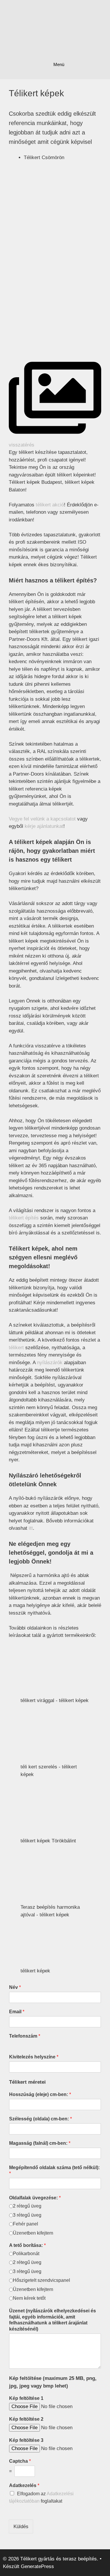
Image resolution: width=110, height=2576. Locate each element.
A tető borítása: (27, 2245)
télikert (16, 1348)
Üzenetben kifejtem (33, 2233)
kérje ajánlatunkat (44, 826)
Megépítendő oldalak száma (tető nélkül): (54, 2171)
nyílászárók (50, 1363)
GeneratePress (37, 2566)
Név (15, 1987)
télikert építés (24, 1218)
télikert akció (50, 505)
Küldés (21, 2527)
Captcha (20, 2461)
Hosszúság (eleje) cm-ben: (40, 2094)
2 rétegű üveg (27, 2206)
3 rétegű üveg (27, 2215)
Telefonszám (25, 2036)
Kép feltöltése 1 (26, 2398)
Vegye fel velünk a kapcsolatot (42, 819)
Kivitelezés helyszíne (34, 2057)
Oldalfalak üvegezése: (35, 2198)
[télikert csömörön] (53, 255)
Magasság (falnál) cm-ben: (40, 2143)
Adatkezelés (24, 2485)
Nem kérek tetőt (29, 2298)
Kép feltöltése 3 (26, 2440)
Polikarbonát (26, 2254)
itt (31, 1528)
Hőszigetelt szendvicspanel (42, 2280)
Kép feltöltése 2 (26, 2419)
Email (17, 2012)
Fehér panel (26, 2224)
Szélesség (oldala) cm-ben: (40, 2119)
